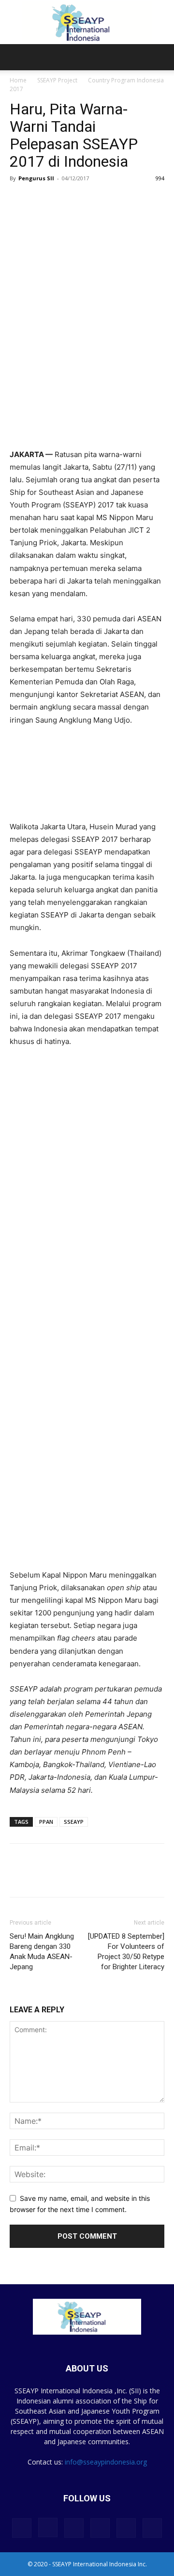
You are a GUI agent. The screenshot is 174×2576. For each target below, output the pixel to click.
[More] (87, 1877)
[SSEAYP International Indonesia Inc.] (87, 23)
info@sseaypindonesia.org (106, 2462)
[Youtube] (152, 2528)
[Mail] (100, 2528)
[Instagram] (48, 2528)
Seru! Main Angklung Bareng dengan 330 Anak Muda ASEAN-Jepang (42, 1952)
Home (18, 80)
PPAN (46, 1822)
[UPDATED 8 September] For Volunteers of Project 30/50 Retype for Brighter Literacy (126, 1952)
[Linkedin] (64, 1877)
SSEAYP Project (57, 80)
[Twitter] (42, 1877)
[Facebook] (19, 1877)
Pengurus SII (36, 178)
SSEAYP (74, 1822)
